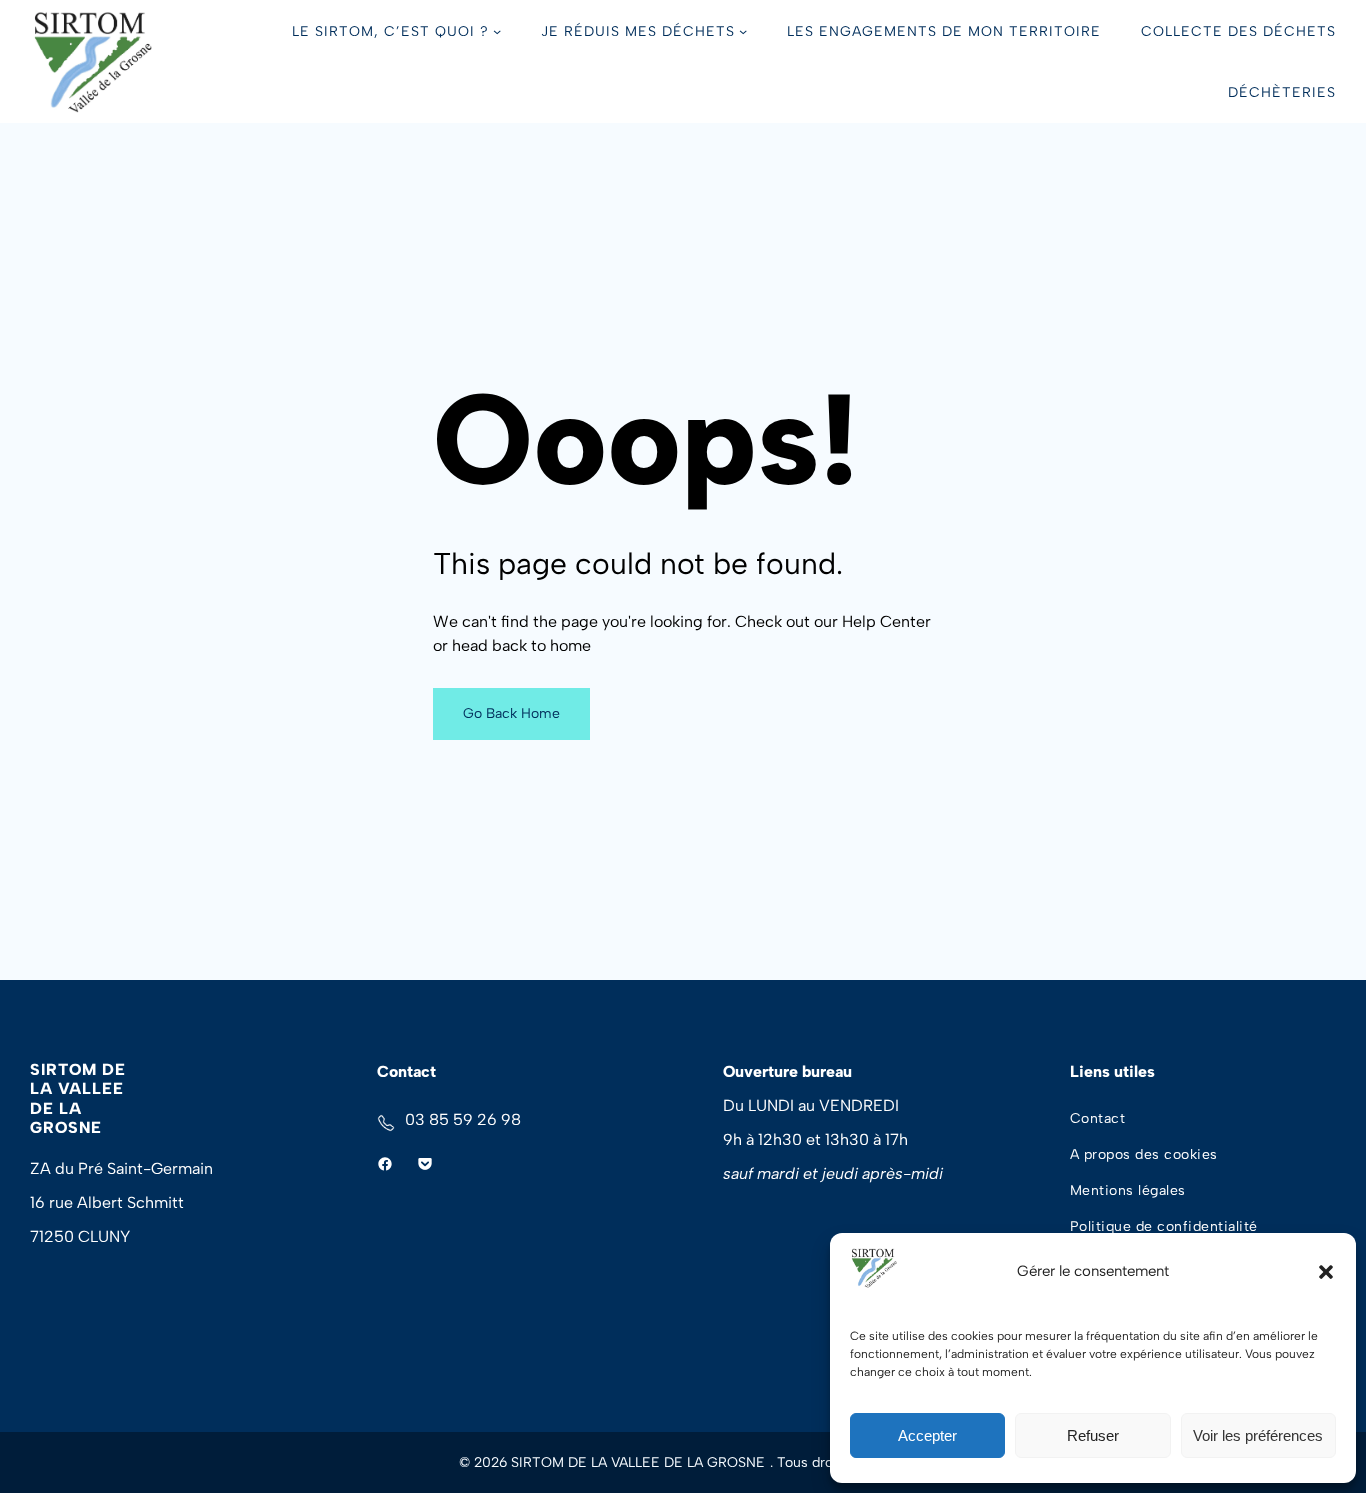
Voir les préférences (1258, 1435)
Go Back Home (511, 713)
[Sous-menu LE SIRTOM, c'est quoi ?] (497, 31)
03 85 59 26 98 (463, 1119)
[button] (1326, 1272)
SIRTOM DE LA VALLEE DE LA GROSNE (78, 1098)
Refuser (1093, 1435)
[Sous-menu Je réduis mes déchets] (743, 31)
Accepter (927, 1435)
